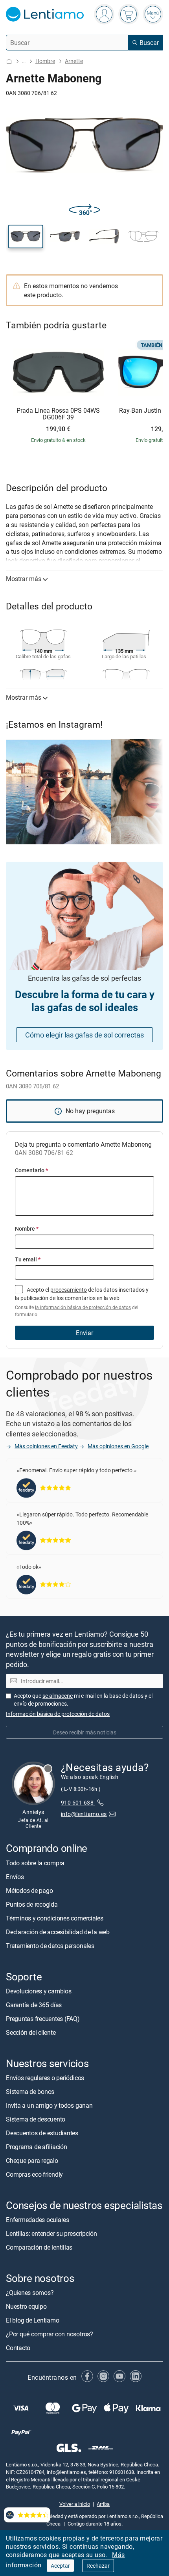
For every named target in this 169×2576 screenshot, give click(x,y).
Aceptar (60, 2566)
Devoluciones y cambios (39, 1991)
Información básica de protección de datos (58, 1714)
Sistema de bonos (30, 2092)
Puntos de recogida (32, 1904)
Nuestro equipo (26, 2307)
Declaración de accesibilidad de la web (58, 1932)
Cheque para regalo (32, 2161)
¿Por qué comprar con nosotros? (50, 2334)
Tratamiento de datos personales (50, 1946)
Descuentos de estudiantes (42, 2133)
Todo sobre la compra (35, 1863)
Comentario (31, 1170)
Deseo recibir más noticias (85, 1732)
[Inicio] (9, 61)
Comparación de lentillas (39, 2248)
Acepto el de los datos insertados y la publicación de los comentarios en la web (82, 1302)
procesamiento (69, 1290)
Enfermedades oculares (38, 2220)
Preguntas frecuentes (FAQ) (43, 2019)
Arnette (74, 61)
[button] (26, 237)
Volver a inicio (75, 2504)
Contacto (18, 2348)
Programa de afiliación (37, 2147)
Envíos (15, 1877)
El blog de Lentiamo (32, 2321)
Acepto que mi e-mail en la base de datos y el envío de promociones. (83, 1700)
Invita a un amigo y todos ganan (49, 2105)
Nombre (27, 1228)
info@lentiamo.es (84, 1814)
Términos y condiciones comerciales (55, 1918)
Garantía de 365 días (34, 2005)
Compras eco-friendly (34, 2174)
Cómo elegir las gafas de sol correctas (84, 1035)
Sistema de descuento (36, 2119)
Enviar (84, 1333)
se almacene (58, 1696)
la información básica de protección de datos (83, 1307)
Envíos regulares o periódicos (46, 2078)
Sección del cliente (31, 2032)
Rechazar (98, 2566)
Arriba (103, 2504)
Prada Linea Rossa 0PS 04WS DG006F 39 (58, 414)
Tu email (28, 1259)
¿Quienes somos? (30, 2293)
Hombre (45, 61)
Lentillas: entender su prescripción (51, 2234)
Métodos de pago (29, 1891)
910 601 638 (78, 1802)
